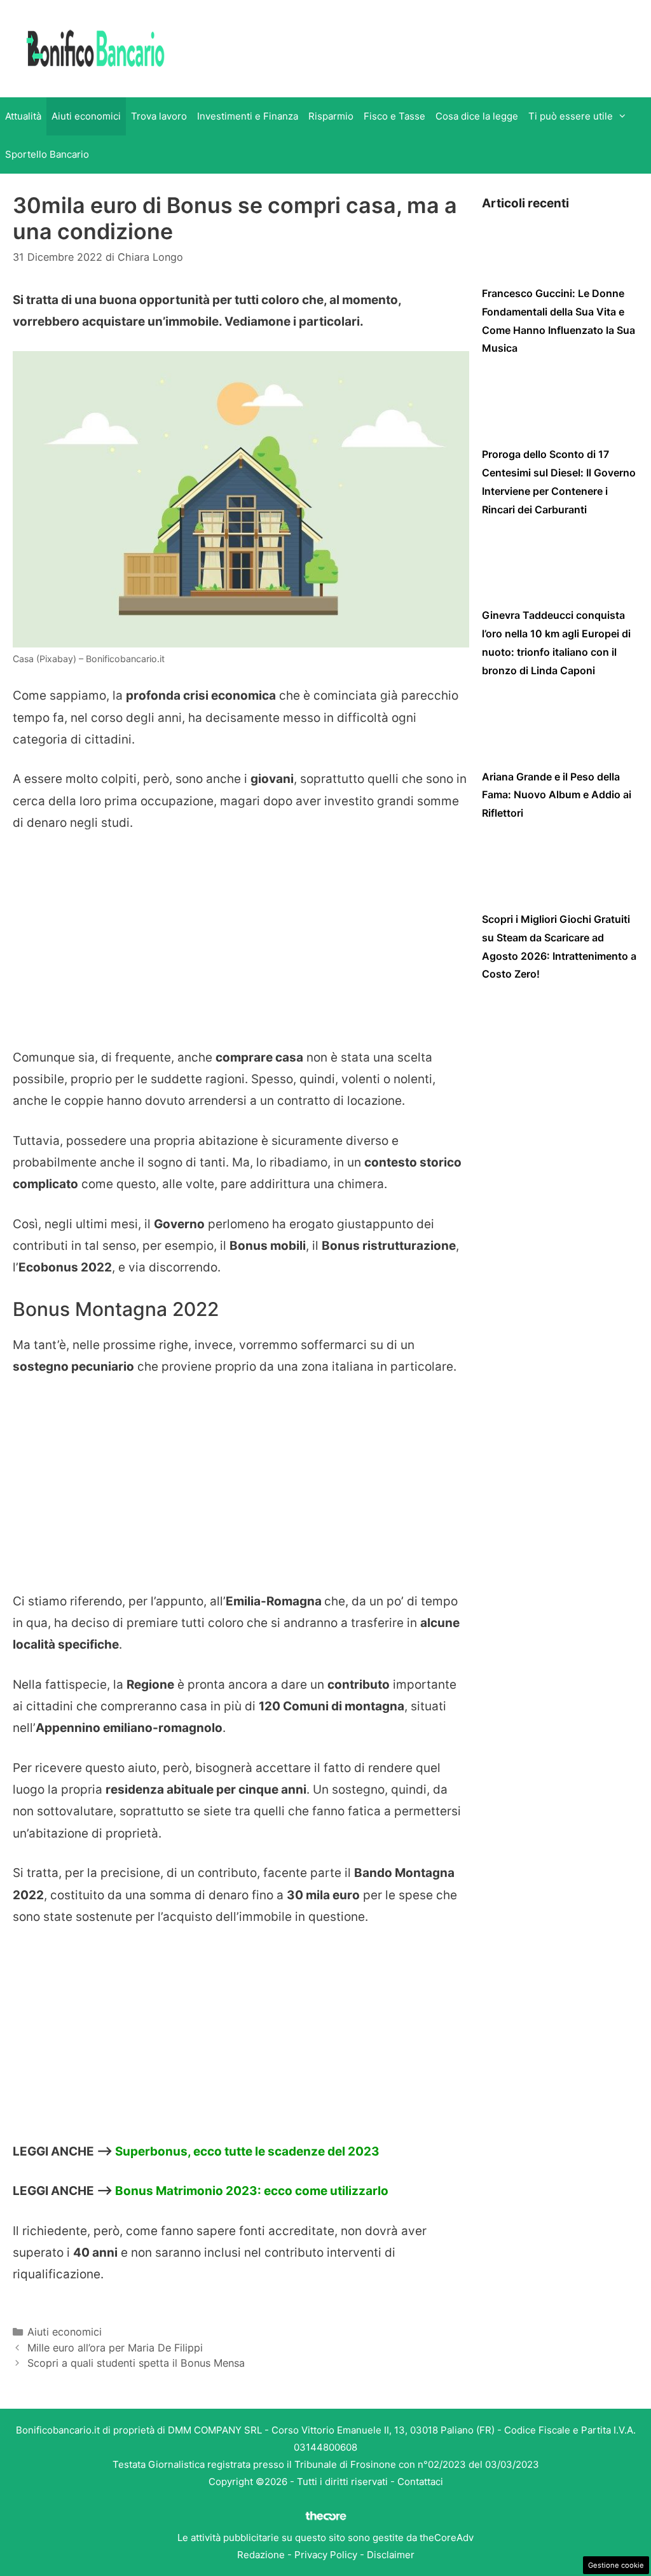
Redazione (261, 2555)
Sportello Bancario (47, 154)
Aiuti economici (86, 116)
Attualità (23, 116)
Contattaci (420, 2482)
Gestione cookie (616, 2565)
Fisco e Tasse (394, 116)
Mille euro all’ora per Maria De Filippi (115, 2348)
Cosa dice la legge (477, 116)
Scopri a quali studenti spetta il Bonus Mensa (136, 2363)
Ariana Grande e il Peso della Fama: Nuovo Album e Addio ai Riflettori (557, 795)
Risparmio (331, 116)
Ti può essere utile (571, 116)
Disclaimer (391, 2555)
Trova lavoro (159, 116)
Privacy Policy (326, 2555)
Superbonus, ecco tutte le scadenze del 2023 (247, 2151)
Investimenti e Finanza (248, 116)
